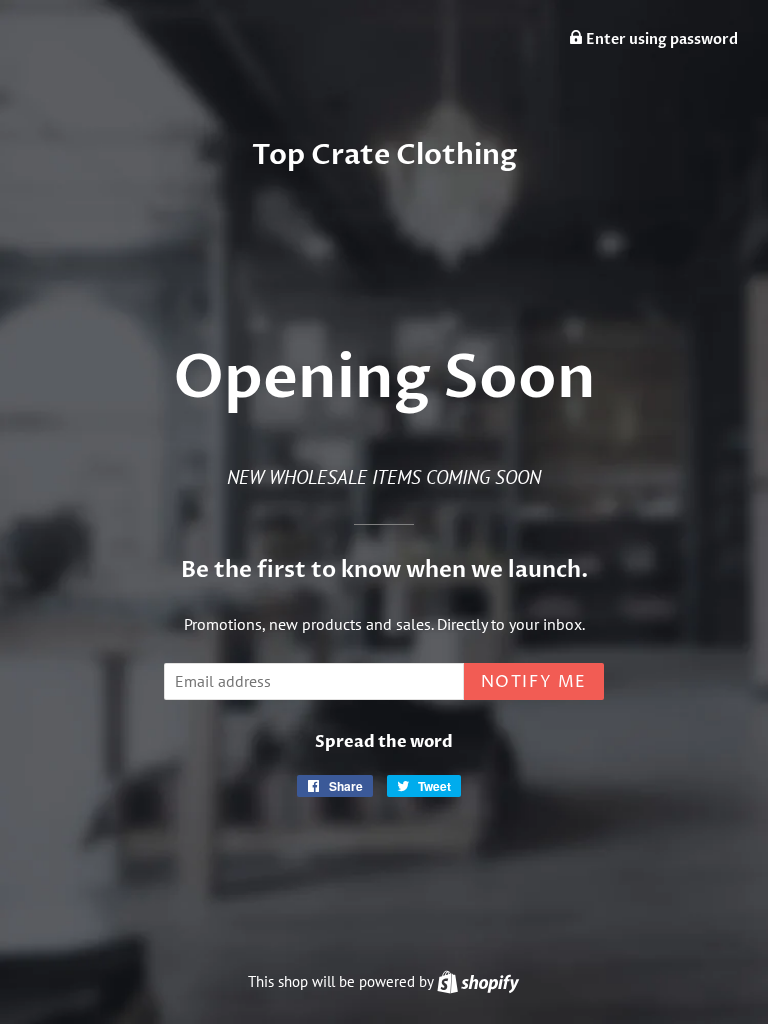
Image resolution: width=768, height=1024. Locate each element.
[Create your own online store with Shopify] (478, 981)
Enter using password (660, 39)
